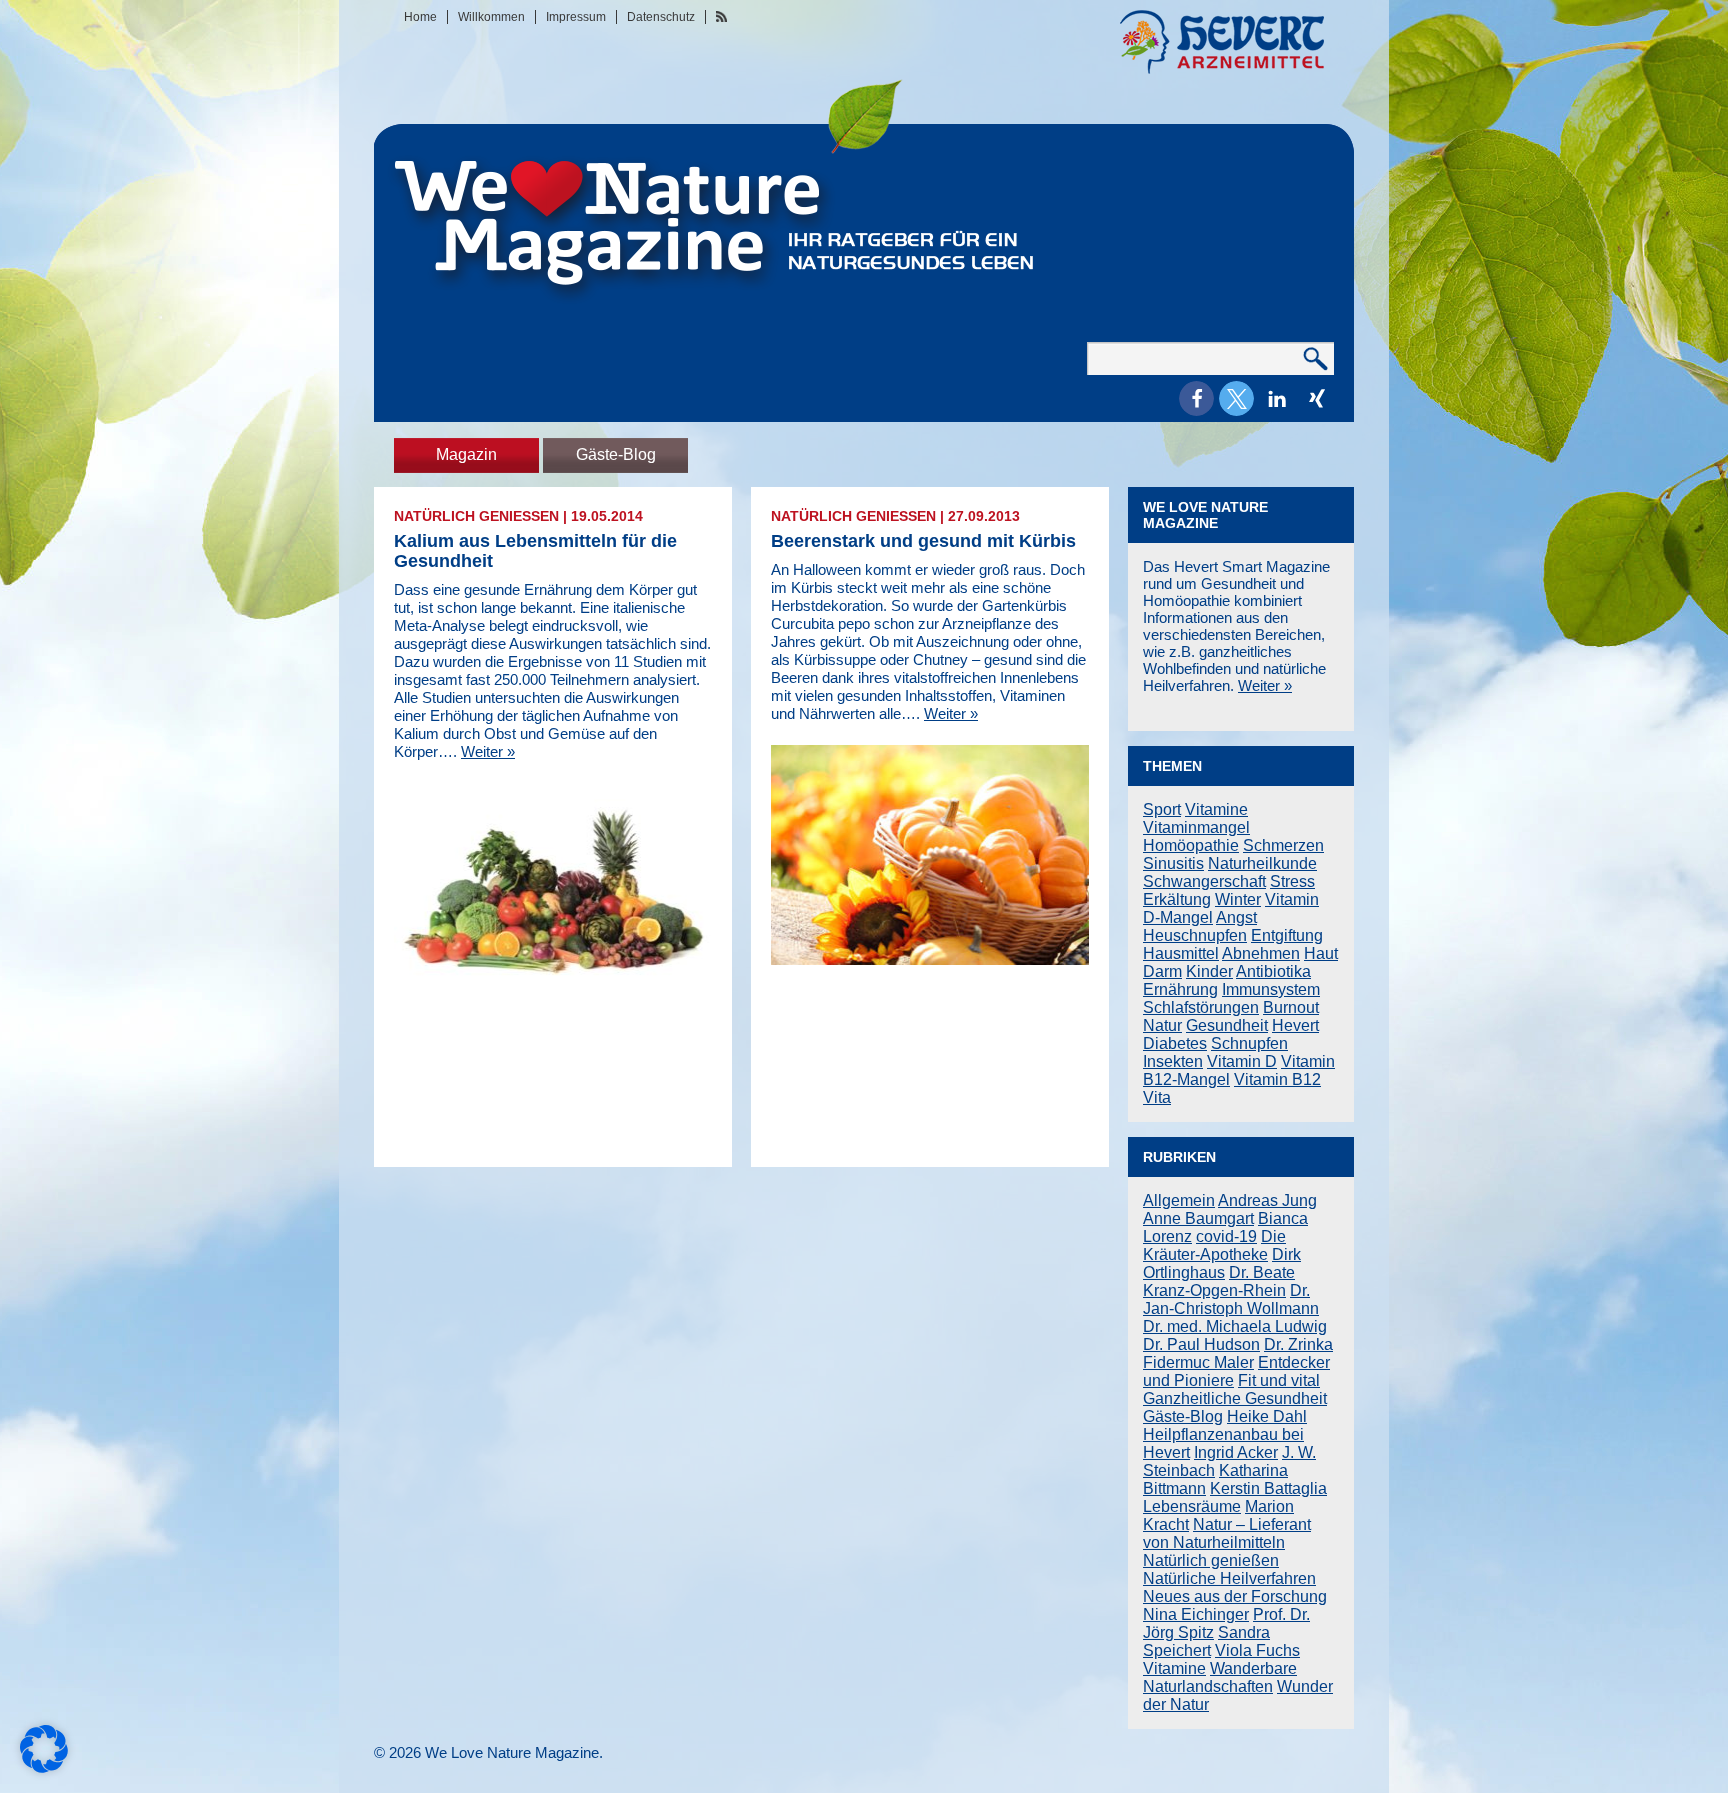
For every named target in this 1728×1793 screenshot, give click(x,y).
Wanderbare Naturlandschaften (1220, 1677)
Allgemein (1179, 1200)
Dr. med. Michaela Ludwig (1235, 1326)
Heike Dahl (1267, 1416)
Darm (1162, 971)
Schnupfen (1249, 1043)
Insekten (1173, 1061)
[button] (1196, 398)
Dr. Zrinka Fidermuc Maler (1238, 1353)
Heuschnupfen (1195, 935)
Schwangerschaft (1204, 881)
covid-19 (1226, 1236)
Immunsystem (1271, 989)
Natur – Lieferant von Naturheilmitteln (1227, 1533)
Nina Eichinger (1196, 1614)
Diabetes (1175, 1043)
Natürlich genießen (476, 516)
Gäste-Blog (616, 454)
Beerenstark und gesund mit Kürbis (923, 541)
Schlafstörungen (1201, 1007)
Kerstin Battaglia (1268, 1488)
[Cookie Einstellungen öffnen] (44, 1767)
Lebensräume (1192, 1506)
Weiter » (488, 751)
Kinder (1209, 971)
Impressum (576, 17)
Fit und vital (1279, 1380)
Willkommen (491, 17)
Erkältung (1177, 899)
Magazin (466, 454)
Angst (1236, 917)
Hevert (1295, 1025)
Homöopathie (1191, 845)
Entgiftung (1287, 935)
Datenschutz (661, 17)
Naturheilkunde (1262, 863)
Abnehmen (1261, 953)
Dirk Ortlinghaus (1222, 1263)
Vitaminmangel (1196, 827)
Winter (1238, 899)
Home (420, 17)
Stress (1292, 881)
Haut (1321, 953)
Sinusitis (1173, 863)
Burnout (1291, 1007)
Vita (1157, 1097)
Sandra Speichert (1206, 1641)
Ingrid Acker (1236, 1452)
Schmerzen (1283, 845)
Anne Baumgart (1198, 1218)
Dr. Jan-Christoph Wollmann (1231, 1299)
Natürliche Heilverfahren (1229, 1578)
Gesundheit (1227, 1025)
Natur (1162, 1025)
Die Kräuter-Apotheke (1214, 1245)
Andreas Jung (1267, 1200)
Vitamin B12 (1277, 1079)
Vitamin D (1242, 1061)
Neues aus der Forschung (1235, 1596)
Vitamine (1216, 809)
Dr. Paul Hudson (1201, 1344)
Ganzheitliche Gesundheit (1235, 1398)
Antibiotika (1273, 971)
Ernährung (1180, 989)
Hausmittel (1181, 953)
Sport (1162, 809)
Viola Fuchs (1257, 1650)
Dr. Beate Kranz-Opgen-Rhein (1219, 1281)
